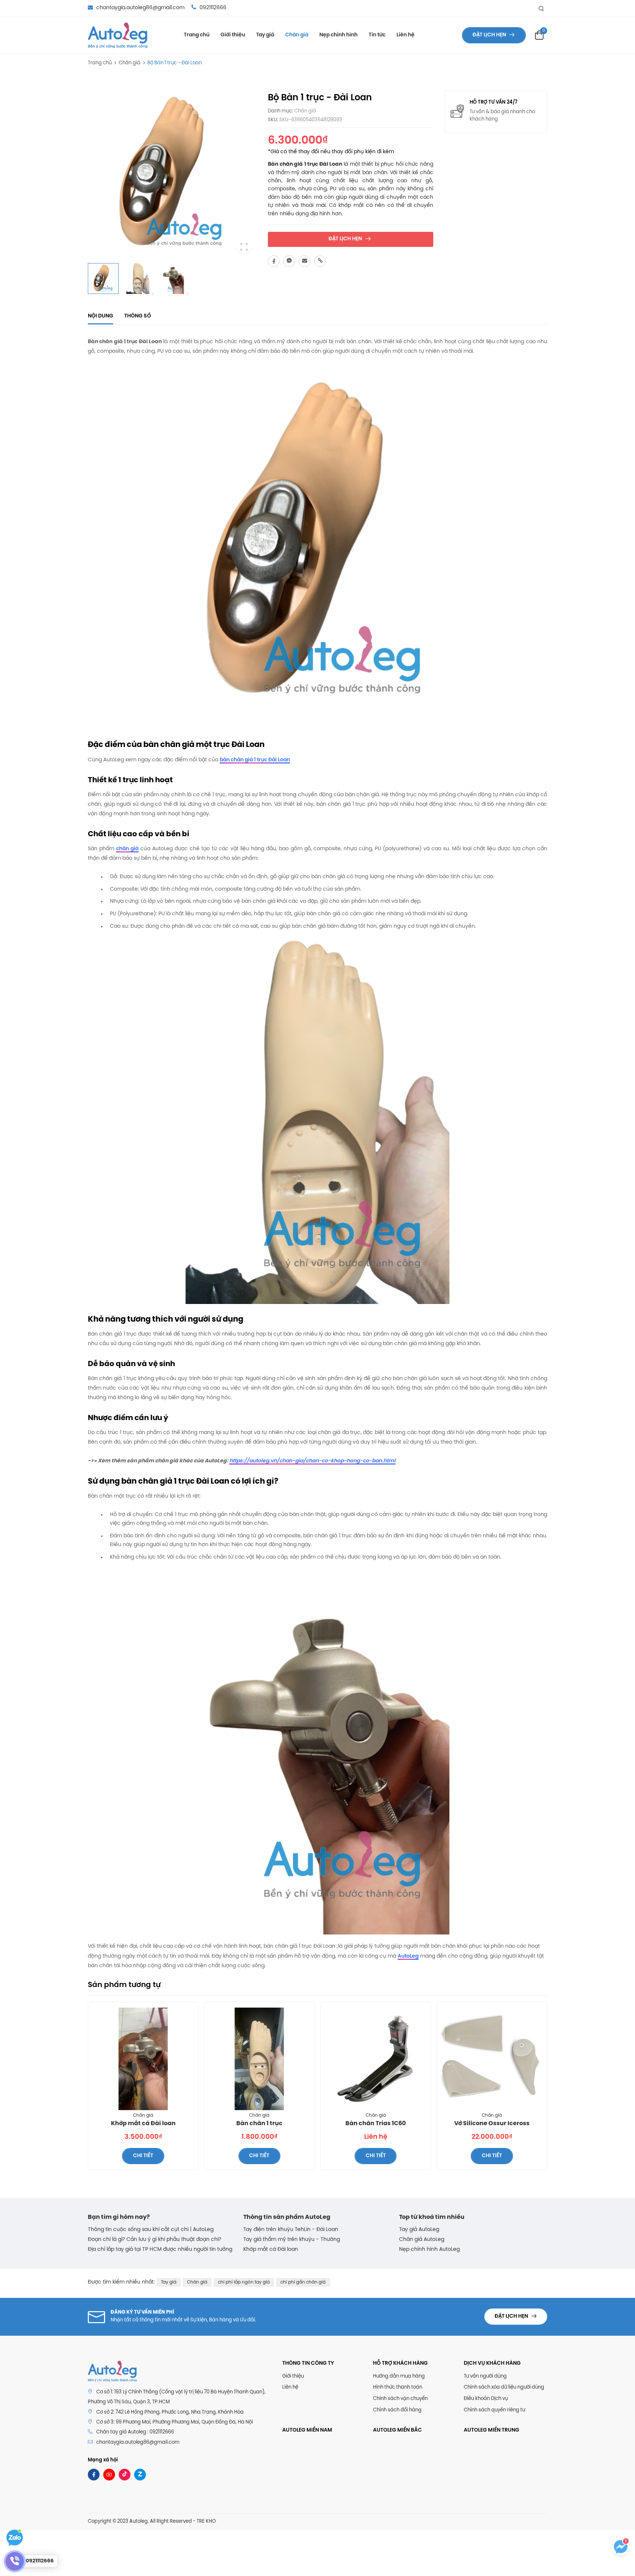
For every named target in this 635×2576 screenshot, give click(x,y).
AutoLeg (408, 1956)
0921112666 (212, 8)
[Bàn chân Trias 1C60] (376, 2059)
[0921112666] (15, 2561)
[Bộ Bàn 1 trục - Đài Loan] (274, 261)
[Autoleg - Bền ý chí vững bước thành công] (118, 35)
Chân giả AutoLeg (422, 2240)
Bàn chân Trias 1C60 (376, 2124)
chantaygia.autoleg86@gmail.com (140, 8)
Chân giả (297, 35)
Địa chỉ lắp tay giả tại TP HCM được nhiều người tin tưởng (160, 2250)
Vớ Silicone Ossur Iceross (492, 2124)
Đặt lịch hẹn (490, 35)
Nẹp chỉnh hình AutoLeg (429, 2250)
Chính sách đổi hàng (397, 2410)
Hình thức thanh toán (398, 2387)
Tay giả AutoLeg (419, 2230)
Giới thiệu (233, 35)
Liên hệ (406, 35)
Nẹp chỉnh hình (338, 35)
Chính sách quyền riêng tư (494, 2410)
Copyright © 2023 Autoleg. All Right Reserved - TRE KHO (152, 2521)
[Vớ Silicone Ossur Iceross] (492, 2059)
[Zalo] (140, 2475)
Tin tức (377, 35)
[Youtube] (109, 2475)
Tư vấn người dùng (485, 2376)
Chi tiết (143, 2156)
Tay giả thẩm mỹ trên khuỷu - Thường (292, 2240)
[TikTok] (125, 2475)
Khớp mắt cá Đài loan (143, 2124)
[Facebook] (94, 2475)
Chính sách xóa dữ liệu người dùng (504, 2387)
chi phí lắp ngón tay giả (244, 2282)
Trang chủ (197, 35)
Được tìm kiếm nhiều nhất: (121, 2282)
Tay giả (265, 35)
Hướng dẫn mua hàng (399, 2376)
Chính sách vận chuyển (400, 2399)
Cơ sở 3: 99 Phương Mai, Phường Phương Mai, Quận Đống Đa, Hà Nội (175, 2422)
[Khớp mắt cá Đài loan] (143, 2059)
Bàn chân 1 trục (259, 2124)
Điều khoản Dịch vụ (486, 2399)
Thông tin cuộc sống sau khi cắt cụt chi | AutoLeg (151, 2230)
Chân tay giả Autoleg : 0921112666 (135, 2432)
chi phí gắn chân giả (303, 2282)
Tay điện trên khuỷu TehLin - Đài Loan (291, 2230)
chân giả (127, 849)
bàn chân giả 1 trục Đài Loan (255, 760)
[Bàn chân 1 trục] (259, 2059)
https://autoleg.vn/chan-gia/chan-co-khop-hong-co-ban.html (312, 1461)
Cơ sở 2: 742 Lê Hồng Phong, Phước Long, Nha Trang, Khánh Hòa (170, 2412)
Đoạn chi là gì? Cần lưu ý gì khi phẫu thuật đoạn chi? (155, 2240)
